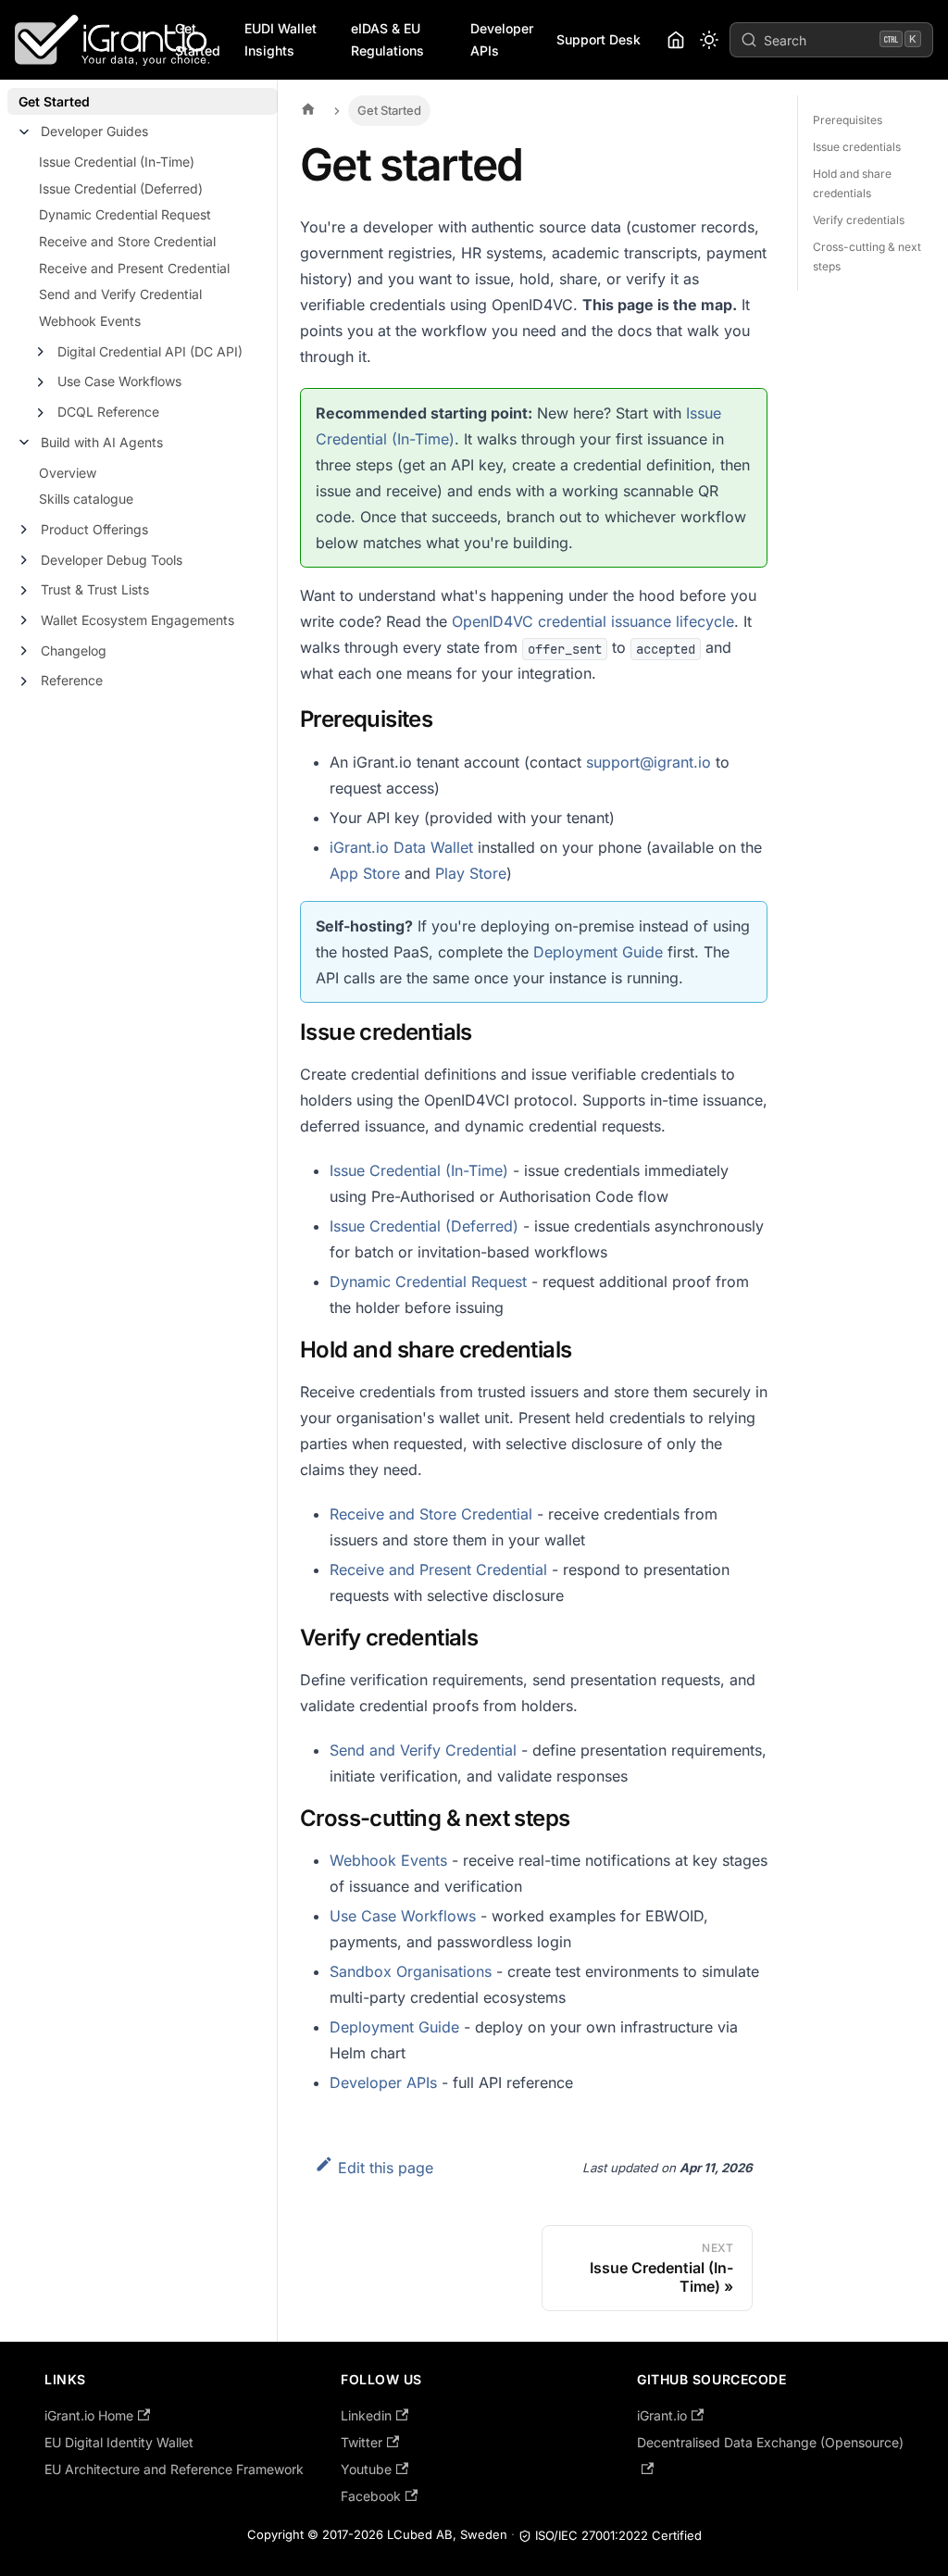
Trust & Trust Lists (95, 589)
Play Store (471, 873)
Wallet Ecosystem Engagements (137, 620)
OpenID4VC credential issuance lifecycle (593, 621)
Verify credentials (859, 220)
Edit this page (386, 2168)
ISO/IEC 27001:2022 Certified (618, 2535)
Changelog (74, 650)
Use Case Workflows (119, 381)
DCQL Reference (108, 412)
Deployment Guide (598, 952)
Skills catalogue (86, 499)
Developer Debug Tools (112, 560)
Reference (72, 680)
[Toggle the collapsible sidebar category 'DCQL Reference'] (41, 413)
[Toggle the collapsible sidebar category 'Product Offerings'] (24, 530)
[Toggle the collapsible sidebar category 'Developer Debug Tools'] (24, 560)
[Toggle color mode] (709, 40)
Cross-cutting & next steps (867, 256)
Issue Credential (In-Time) (117, 162)
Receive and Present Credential (134, 268)
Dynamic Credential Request (125, 214)
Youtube (366, 2469)
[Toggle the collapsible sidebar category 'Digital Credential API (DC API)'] (41, 352)
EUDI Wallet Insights (281, 40)
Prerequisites (848, 120)
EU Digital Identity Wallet (119, 2442)
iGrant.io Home (89, 2415)
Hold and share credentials (852, 183)
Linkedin (366, 2415)
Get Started (198, 40)
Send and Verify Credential (120, 294)
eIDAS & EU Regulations (387, 40)
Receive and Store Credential (127, 241)
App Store (365, 873)
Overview (68, 473)
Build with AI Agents (102, 442)
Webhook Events (90, 321)
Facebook (371, 2496)
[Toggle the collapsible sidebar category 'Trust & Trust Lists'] (24, 591)
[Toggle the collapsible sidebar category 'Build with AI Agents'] (24, 443)
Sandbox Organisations (411, 1971)
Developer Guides (94, 131)
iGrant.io (662, 2415)
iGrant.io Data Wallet (401, 847)
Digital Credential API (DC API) (150, 351)
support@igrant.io (649, 762)
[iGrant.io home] (676, 40)
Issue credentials (857, 147)
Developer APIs (502, 40)
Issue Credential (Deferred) (121, 188)
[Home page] (313, 111)
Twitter (362, 2442)
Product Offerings (94, 529)
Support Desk (599, 39)
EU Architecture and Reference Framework (174, 2469)
